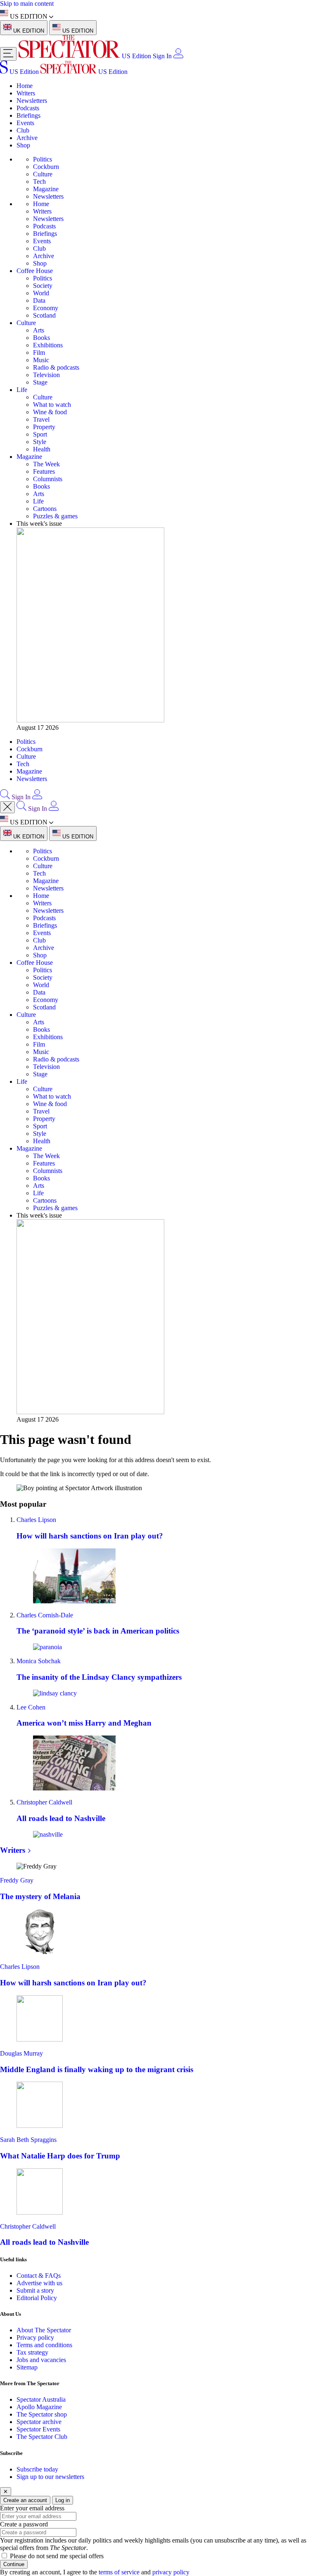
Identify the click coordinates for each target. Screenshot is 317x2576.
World (41, 293)
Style (40, 442)
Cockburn (46, 167)
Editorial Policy (37, 2298)
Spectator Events (38, 2429)
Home (25, 86)
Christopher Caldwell (44, 1802)
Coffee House (35, 271)
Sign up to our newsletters (50, 2477)
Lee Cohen (31, 1707)
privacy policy (171, 2572)
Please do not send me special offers (57, 2556)
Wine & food (50, 412)
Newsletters (32, 101)
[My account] (178, 56)
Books (41, 338)
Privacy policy (35, 2337)
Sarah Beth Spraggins (28, 2140)
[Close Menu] (7, 807)
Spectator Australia (41, 2399)
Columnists (48, 479)
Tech (39, 182)
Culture (43, 174)
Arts (39, 330)
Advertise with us (39, 2283)
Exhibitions (48, 345)
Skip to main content (27, 4)
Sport (40, 434)
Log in (63, 2500)
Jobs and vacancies (41, 2360)
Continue (14, 2564)
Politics (43, 159)
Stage (40, 382)
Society (43, 286)
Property (44, 427)
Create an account (25, 2500)
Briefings (28, 115)
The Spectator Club (42, 2437)
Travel (41, 419)
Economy (46, 308)
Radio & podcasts (56, 367)
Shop (23, 145)
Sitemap (27, 2367)
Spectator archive (39, 2422)
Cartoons (45, 509)
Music (41, 360)
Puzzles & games (55, 516)
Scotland (44, 315)
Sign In (162, 56)
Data (39, 300)
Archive (27, 138)
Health (42, 449)
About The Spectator (44, 2330)
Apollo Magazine (39, 2407)
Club (23, 130)
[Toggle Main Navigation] (8, 54)
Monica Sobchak (39, 1661)
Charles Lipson (36, 1520)
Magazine (46, 189)
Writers (26, 93)
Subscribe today (37, 2469)
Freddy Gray (17, 1880)
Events (25, 123)
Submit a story (35, 2290)
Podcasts (28, 108)
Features (44, 471)
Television (46, 375)
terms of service (119, 2572)
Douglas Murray (21, 2053)
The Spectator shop (42, 2414)
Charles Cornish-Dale (45, 1615)
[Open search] (5, 797)
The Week (46, 464)
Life (22, 390)
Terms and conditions (44, 2345)
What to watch (52, 405)
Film (39, 353)
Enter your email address (32, 2508)
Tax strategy (32, 2352)
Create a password (24, 2524)
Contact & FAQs (39, 2276)
